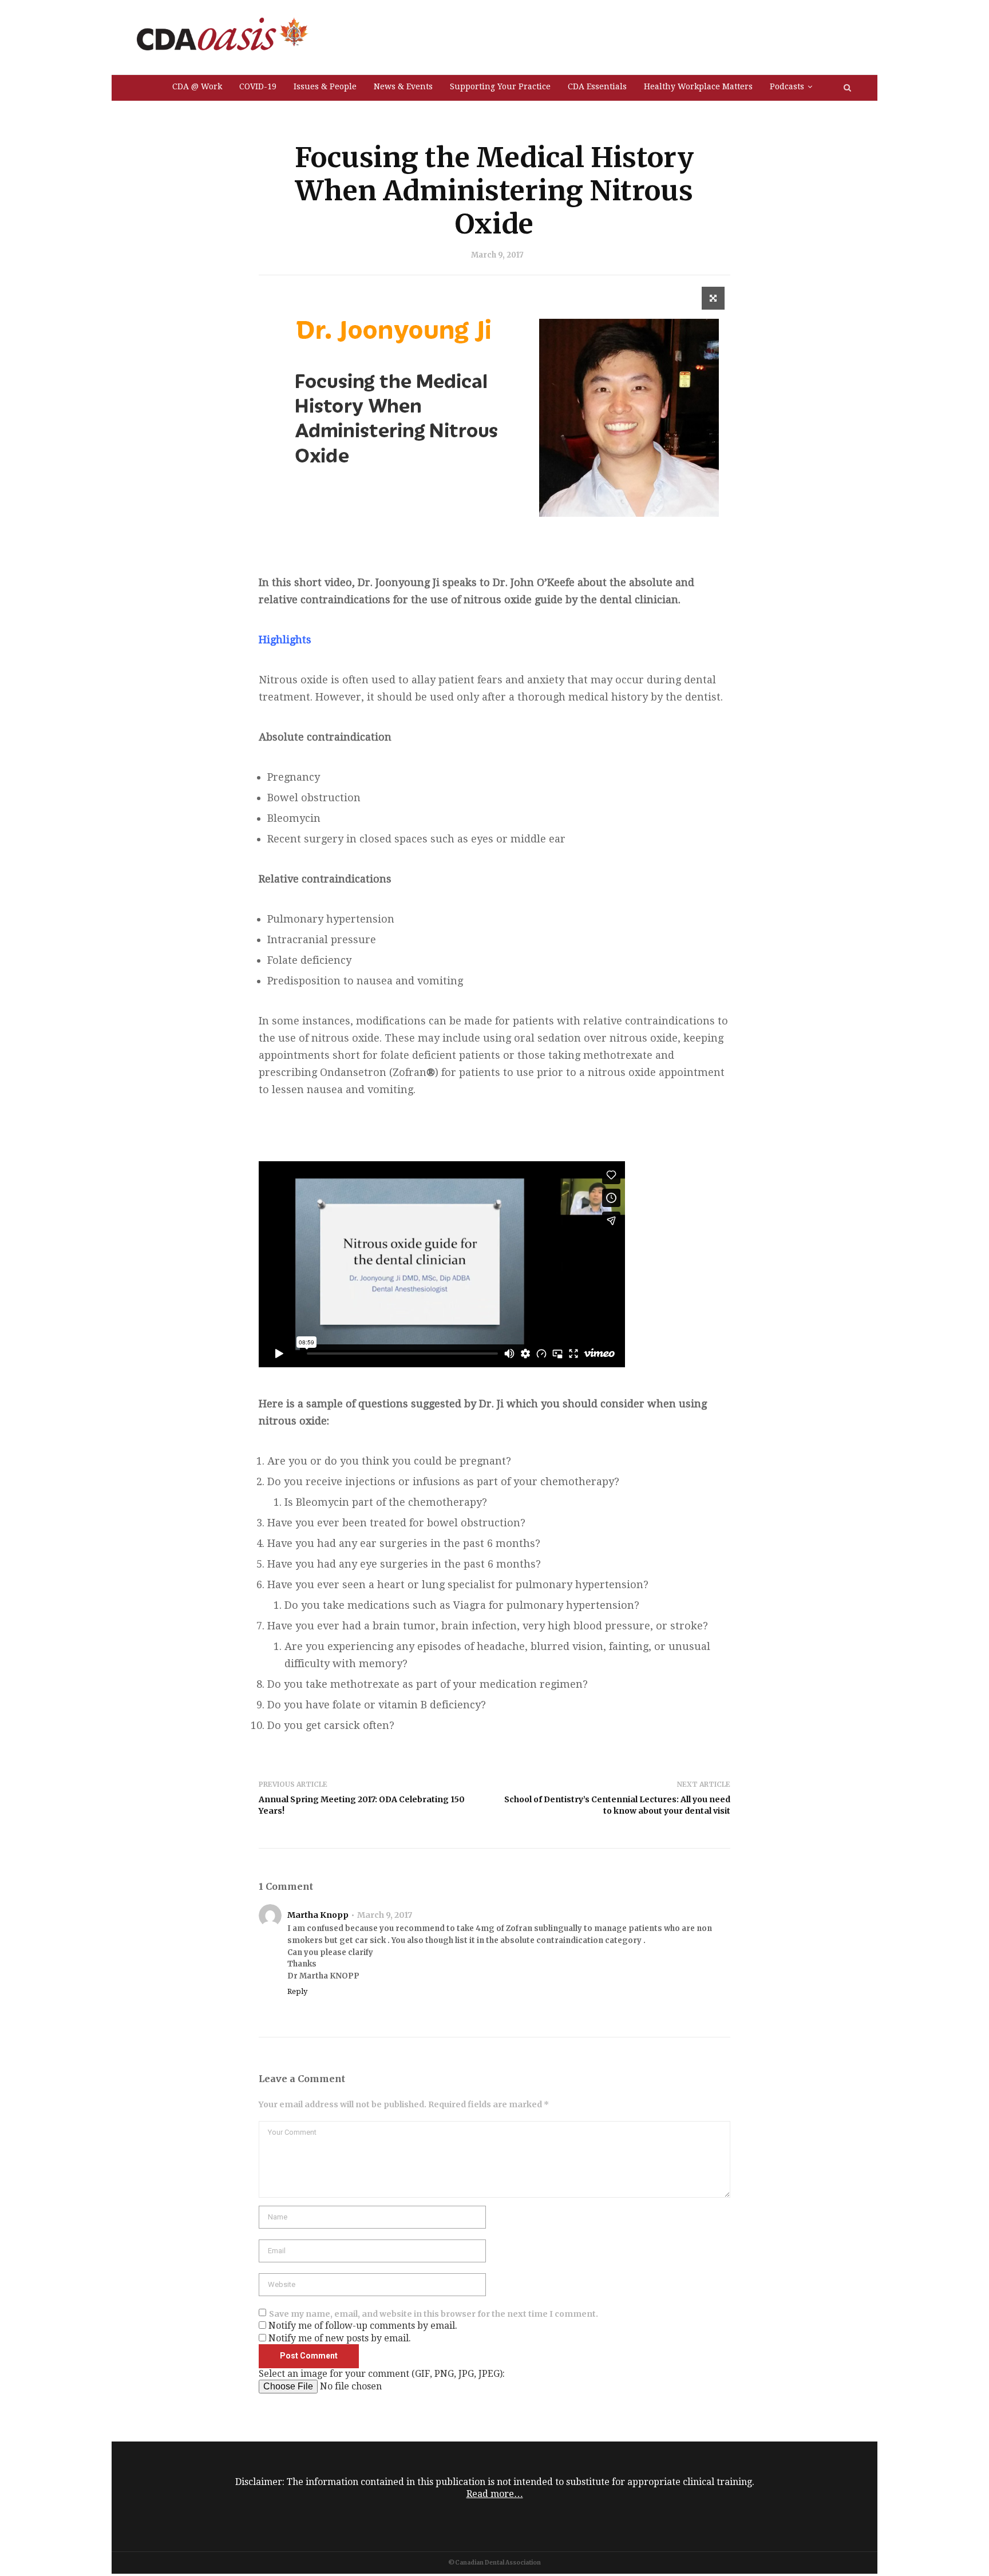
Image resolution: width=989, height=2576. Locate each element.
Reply (297, 1991)
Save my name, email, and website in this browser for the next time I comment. (434, 2314)
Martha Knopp (318, 1915)
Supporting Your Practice (500, 86)
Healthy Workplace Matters (698, 86)
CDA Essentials (597, 86)
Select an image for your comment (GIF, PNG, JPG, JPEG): (382, 2374)
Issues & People (325, 86)
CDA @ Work (197, 86)
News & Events (403, 86)
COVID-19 (258, 86)
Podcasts (787, 86)
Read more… (495, 2494)
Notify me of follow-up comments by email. (363, 2326)
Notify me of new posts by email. (340, 2338)
